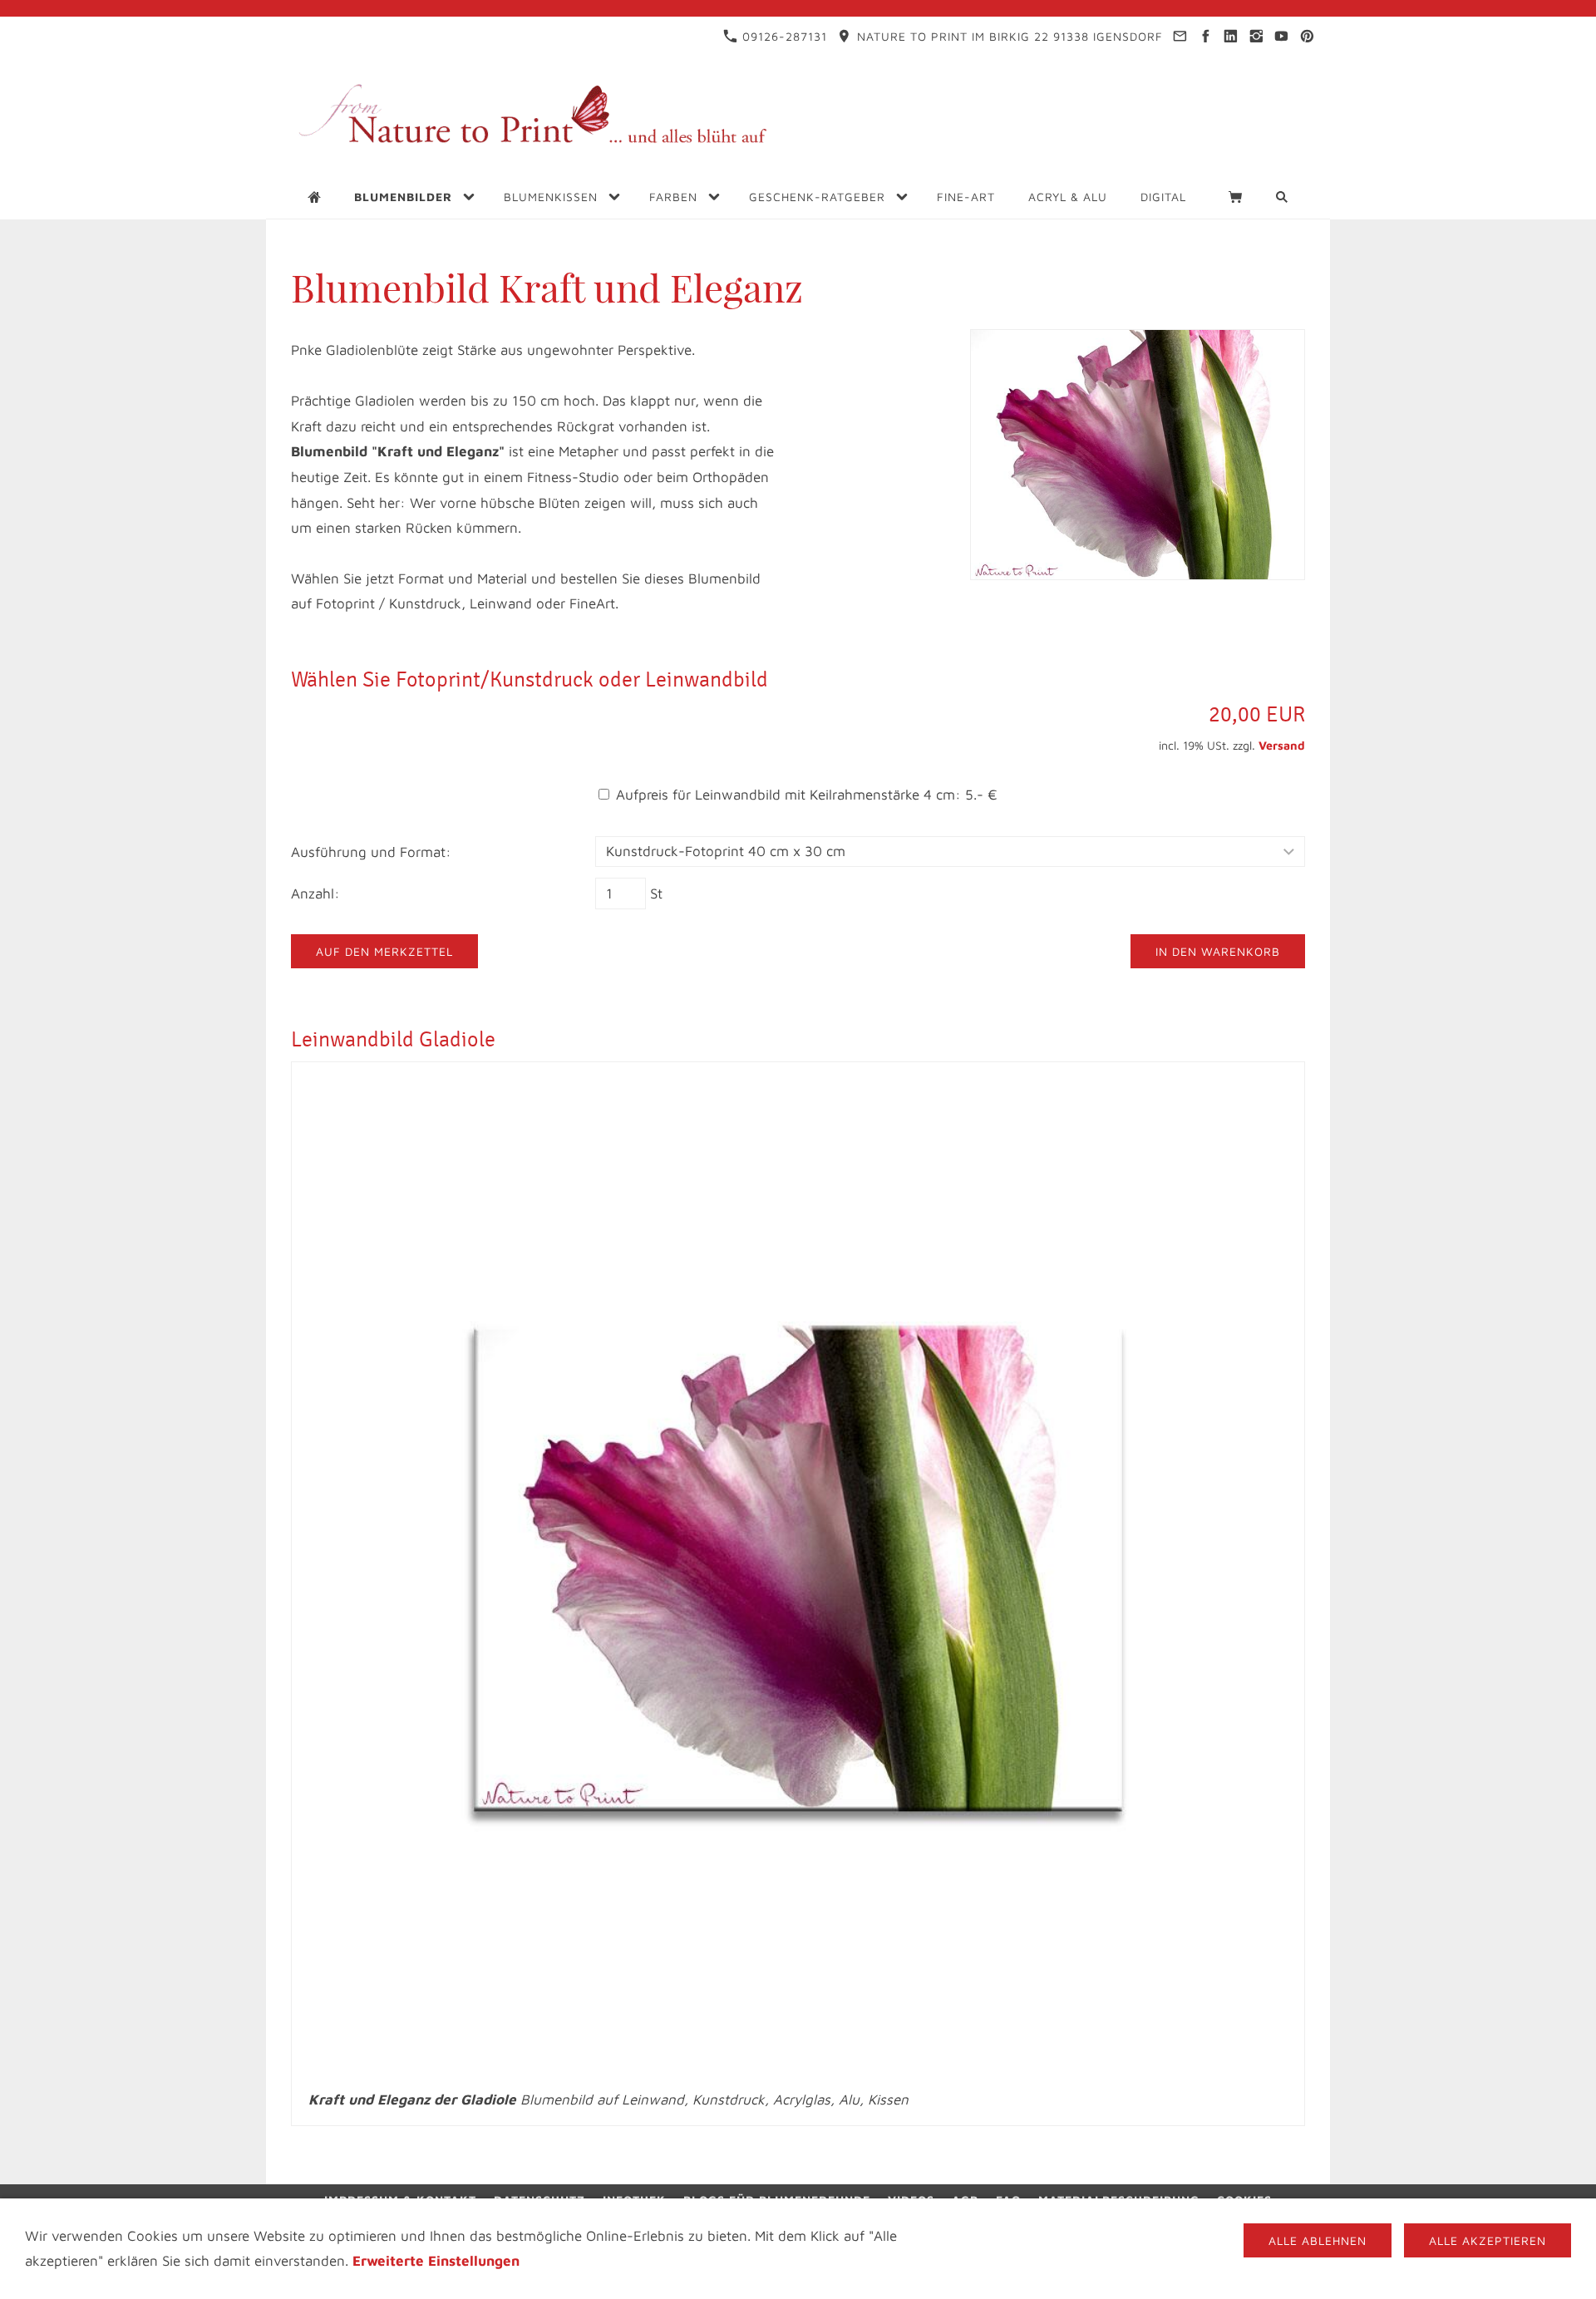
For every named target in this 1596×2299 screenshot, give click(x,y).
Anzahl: (315, 894)
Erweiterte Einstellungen (436, 2261)
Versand (1282, 745)
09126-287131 (783, 36)
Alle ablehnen (1318, 2240)
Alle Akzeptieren (1488, 2240)
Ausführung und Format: (371, 852)
